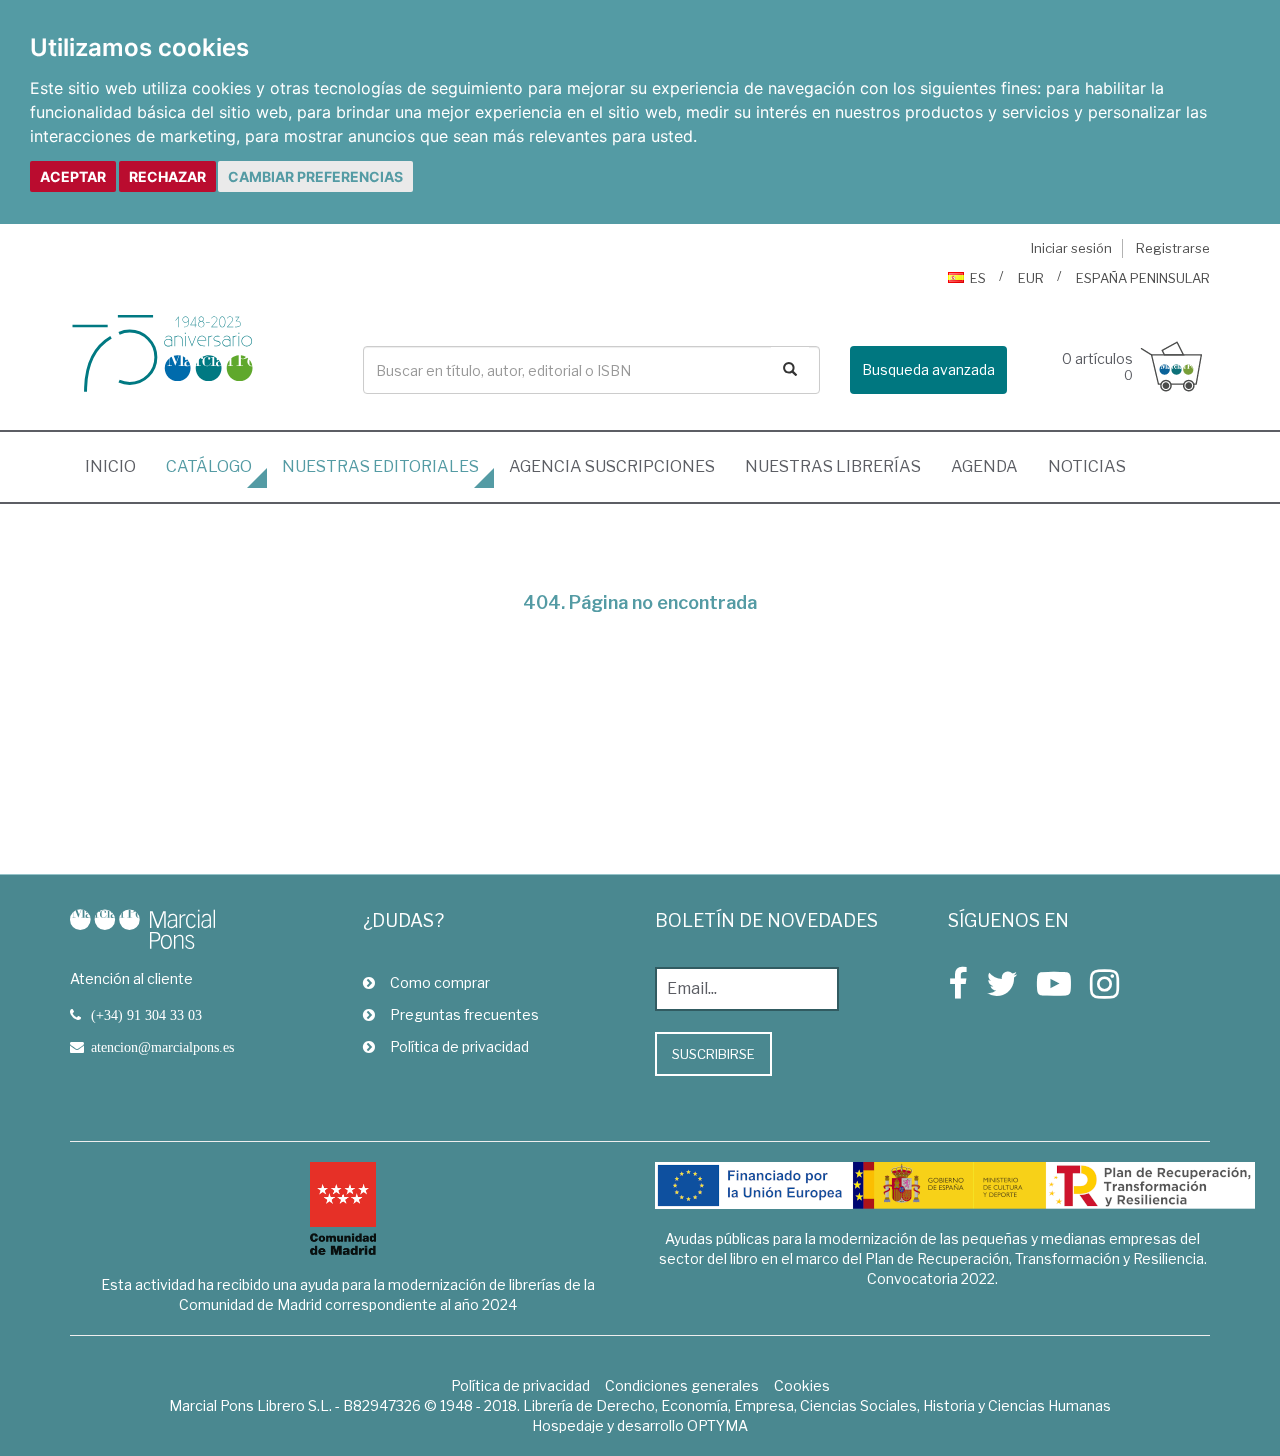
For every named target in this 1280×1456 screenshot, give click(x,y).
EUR (1031, 278)
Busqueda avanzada (928, 369)
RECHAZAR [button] (167, 176)
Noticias (1087, 466)
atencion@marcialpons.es (162, 1047)
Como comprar (440, 982)
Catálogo (209, 466)
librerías (833, 466)
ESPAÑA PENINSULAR (1143, 278)
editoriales (380, 466)
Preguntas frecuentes (464, 1014)
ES (978, 278)
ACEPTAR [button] (73, 176)
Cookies (802, 1385)
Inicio (118, 466)
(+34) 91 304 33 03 (146, 1015)
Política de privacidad (459, 1046)
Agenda (984, 466)
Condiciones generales (682, 1385)
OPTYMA (717, 1425)
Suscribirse (713, 1054)
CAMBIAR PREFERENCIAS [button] (315, 176)
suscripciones (612, 466)
